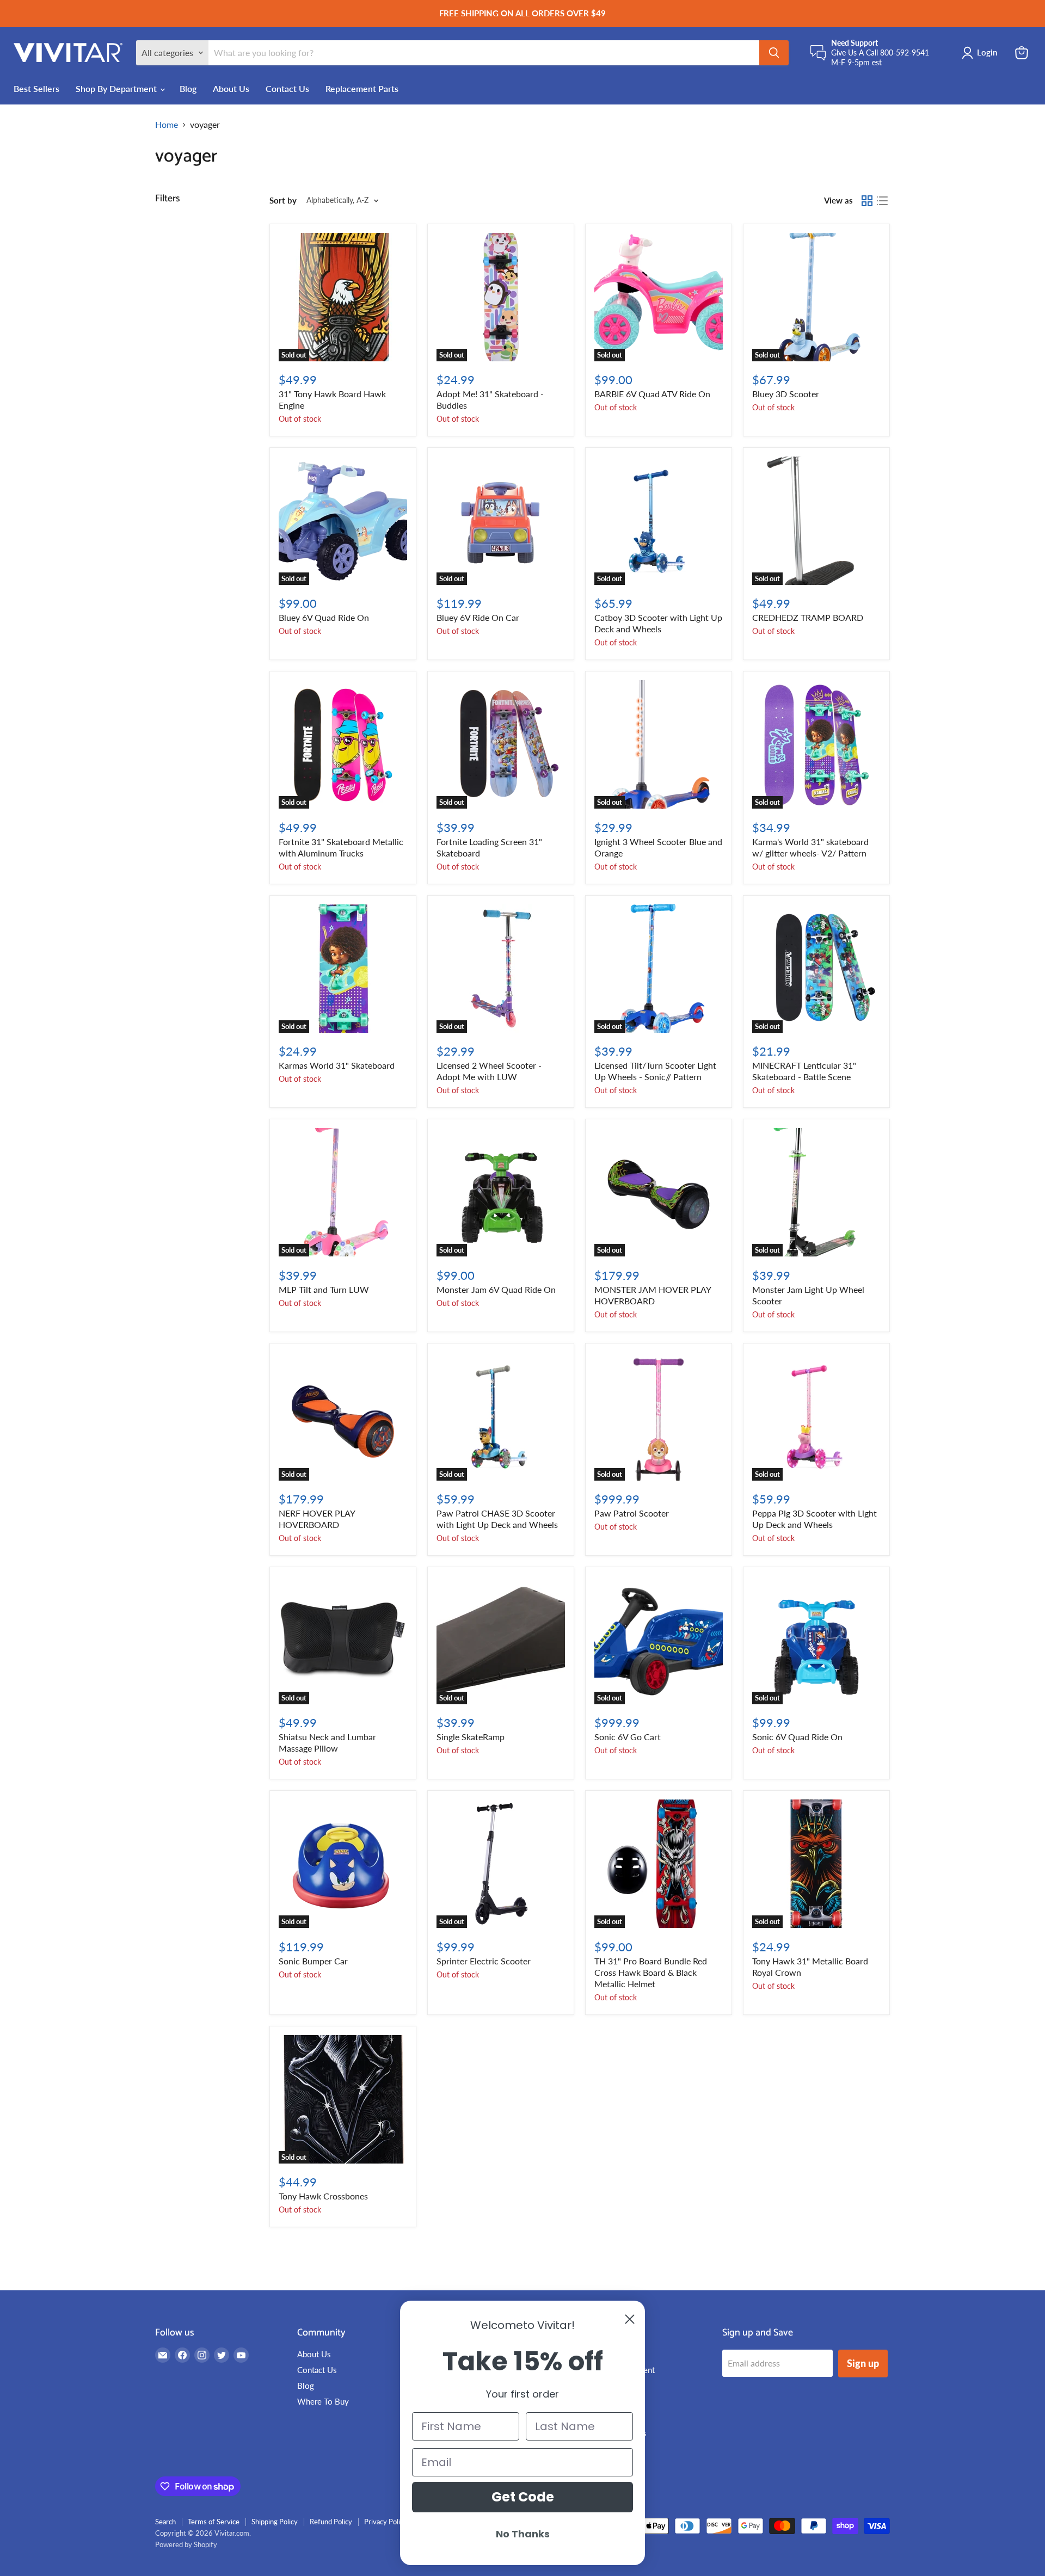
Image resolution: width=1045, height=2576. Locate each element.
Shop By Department (117, 88)
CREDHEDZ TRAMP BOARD (808, 617)
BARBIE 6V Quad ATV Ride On (652, 394)
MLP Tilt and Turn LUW (324, 1289)
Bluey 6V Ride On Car (478, 617)
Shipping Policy (275, 2522)
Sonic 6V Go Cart (628, 1737)
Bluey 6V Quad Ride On (324, 617)
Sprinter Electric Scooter (484, 1961)
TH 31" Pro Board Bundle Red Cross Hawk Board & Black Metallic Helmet (651, 1972)
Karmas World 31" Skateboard (337, 1065)
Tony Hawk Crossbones (323, 2196)
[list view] (882, 201)
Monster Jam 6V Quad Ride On (496, 1289)
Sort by (283, 201)
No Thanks (523, 2534)
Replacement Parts (362, 88)
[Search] (774, 53)
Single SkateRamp (471, 1737)
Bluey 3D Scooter (786, 394)
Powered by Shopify (186, 2544)
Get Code (523, 2497)
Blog (188, 88)
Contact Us (287, 88)
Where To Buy (323, 2401)
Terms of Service (214, 2522)
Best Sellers (36, 88)
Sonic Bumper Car (313, 1961)
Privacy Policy (386, 2522)
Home (167, 125)
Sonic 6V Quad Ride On (797, 1737)
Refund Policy (331, 2522)
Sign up (863, 2363)
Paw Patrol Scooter (632, 1513)
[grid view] (867, 201)
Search (165, 2522)
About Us (231, 88)
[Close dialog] (630, 2319)
